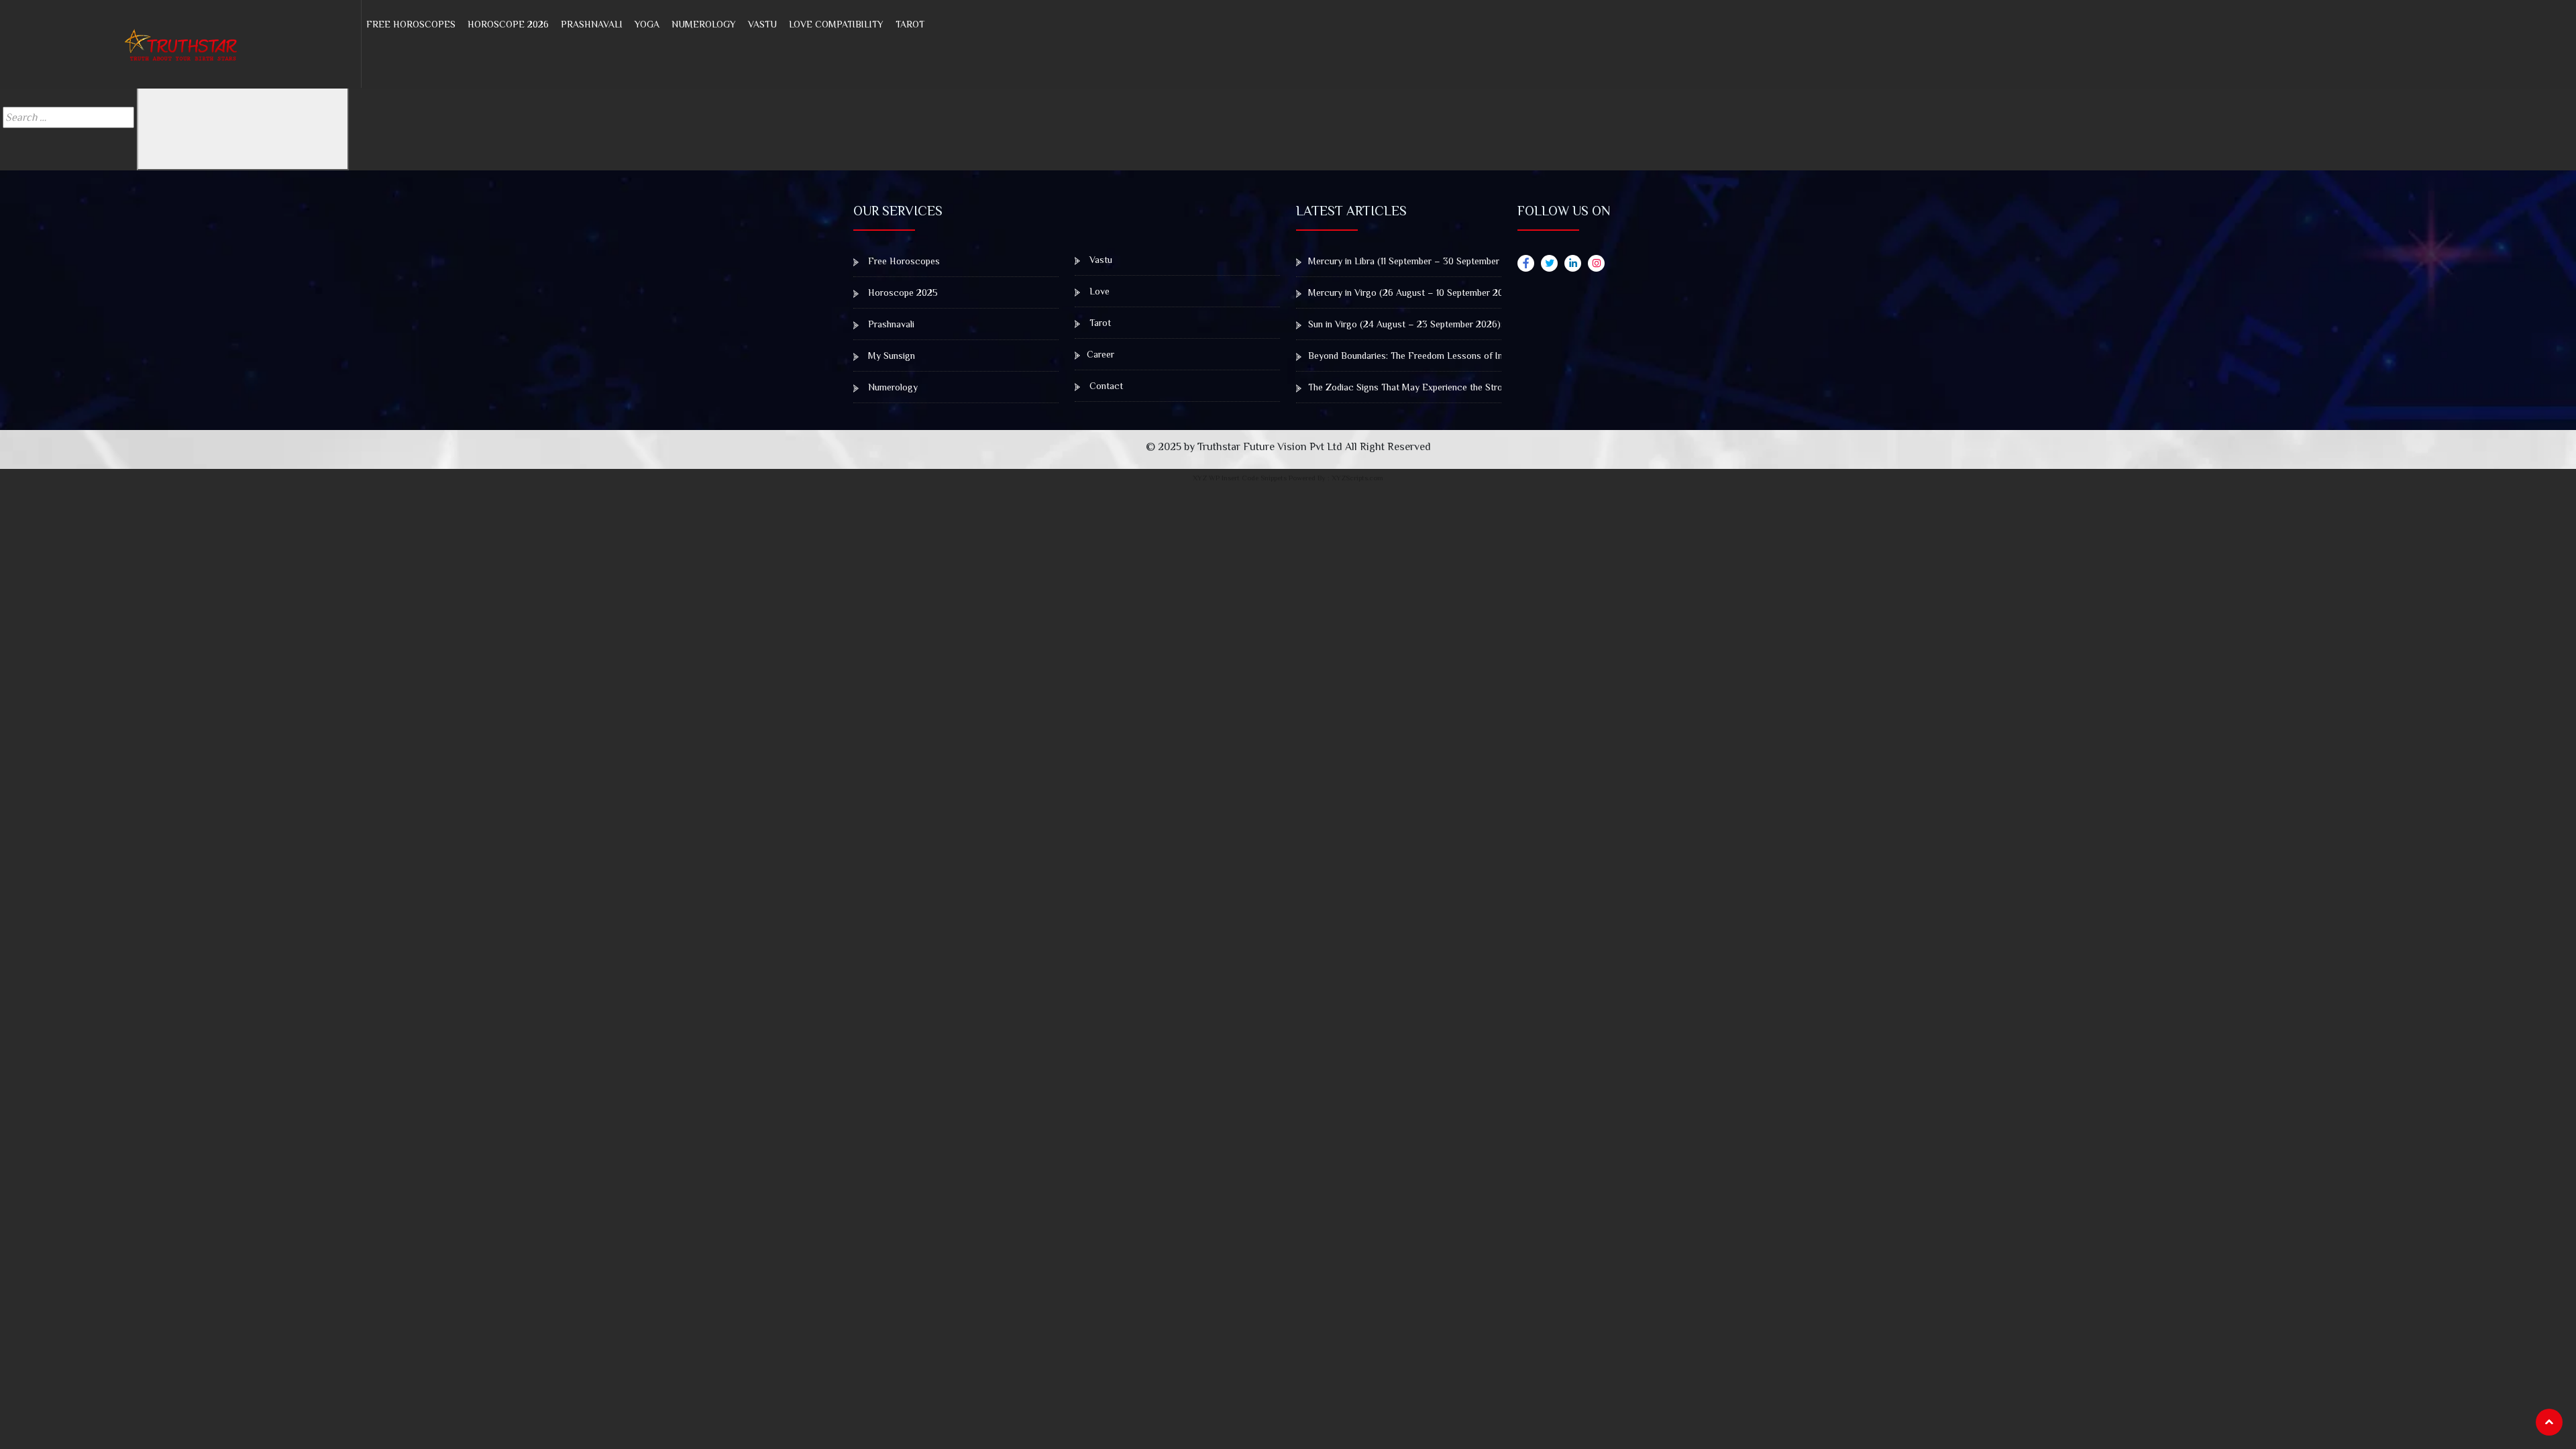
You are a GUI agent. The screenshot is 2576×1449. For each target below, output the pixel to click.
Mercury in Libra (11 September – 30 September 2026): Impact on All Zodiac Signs (1474, 261)
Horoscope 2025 (902, 292)
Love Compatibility (836, 24)
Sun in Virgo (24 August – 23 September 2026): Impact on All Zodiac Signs (1461, 324)
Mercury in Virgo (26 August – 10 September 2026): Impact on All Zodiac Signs (1470, 292)
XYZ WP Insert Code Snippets (1240, 478)
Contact (1105, 386)
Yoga (647, 24)
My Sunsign (890, 356)
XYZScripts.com (1357, 478)
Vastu (762, 24)
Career (1101, 354)
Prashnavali (592, 24)
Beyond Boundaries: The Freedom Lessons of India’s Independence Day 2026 (1465, 356)
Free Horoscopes (411, 24)
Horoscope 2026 (508, 24)
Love (1098, 291)
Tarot (910, 24)
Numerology (704, 24)
